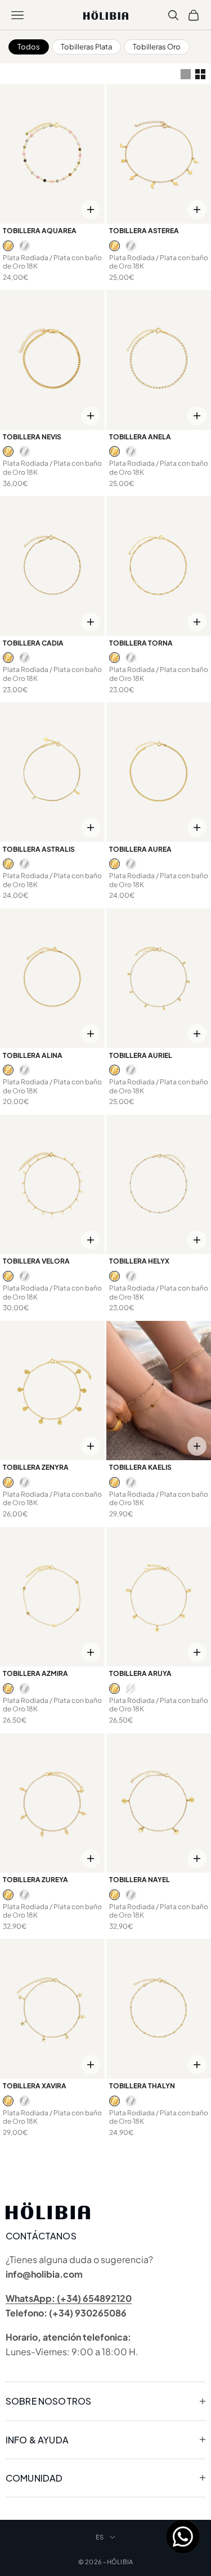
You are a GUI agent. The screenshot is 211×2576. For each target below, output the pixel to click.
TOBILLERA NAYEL (140, 1880)
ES (100, 2537)
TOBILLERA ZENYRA (36, 1467)
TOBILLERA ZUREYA (35, 1880)
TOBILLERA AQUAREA (40, 231)
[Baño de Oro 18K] (8, 246)
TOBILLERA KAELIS (140, 1467)
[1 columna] (186, 74)
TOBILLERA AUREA (140, 849)
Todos (29, 47)
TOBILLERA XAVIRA (35, 2086)
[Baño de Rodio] (24, 246)
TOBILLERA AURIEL (141, 1055)
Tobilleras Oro (157, 47)
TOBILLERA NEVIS (32, 437)
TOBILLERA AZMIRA (35, 1673)
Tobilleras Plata (86, 47)
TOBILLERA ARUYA (140, 1673)
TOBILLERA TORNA (141, 643)
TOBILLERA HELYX (139, 1261)
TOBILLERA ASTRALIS (39, 849)
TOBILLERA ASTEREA (144, 231)
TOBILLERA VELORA (36, 1261)
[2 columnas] (200, 74)
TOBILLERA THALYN (142, 2086)
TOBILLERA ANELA (140, 437)
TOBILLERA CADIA (33, 643)
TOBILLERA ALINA (33, 1055)
